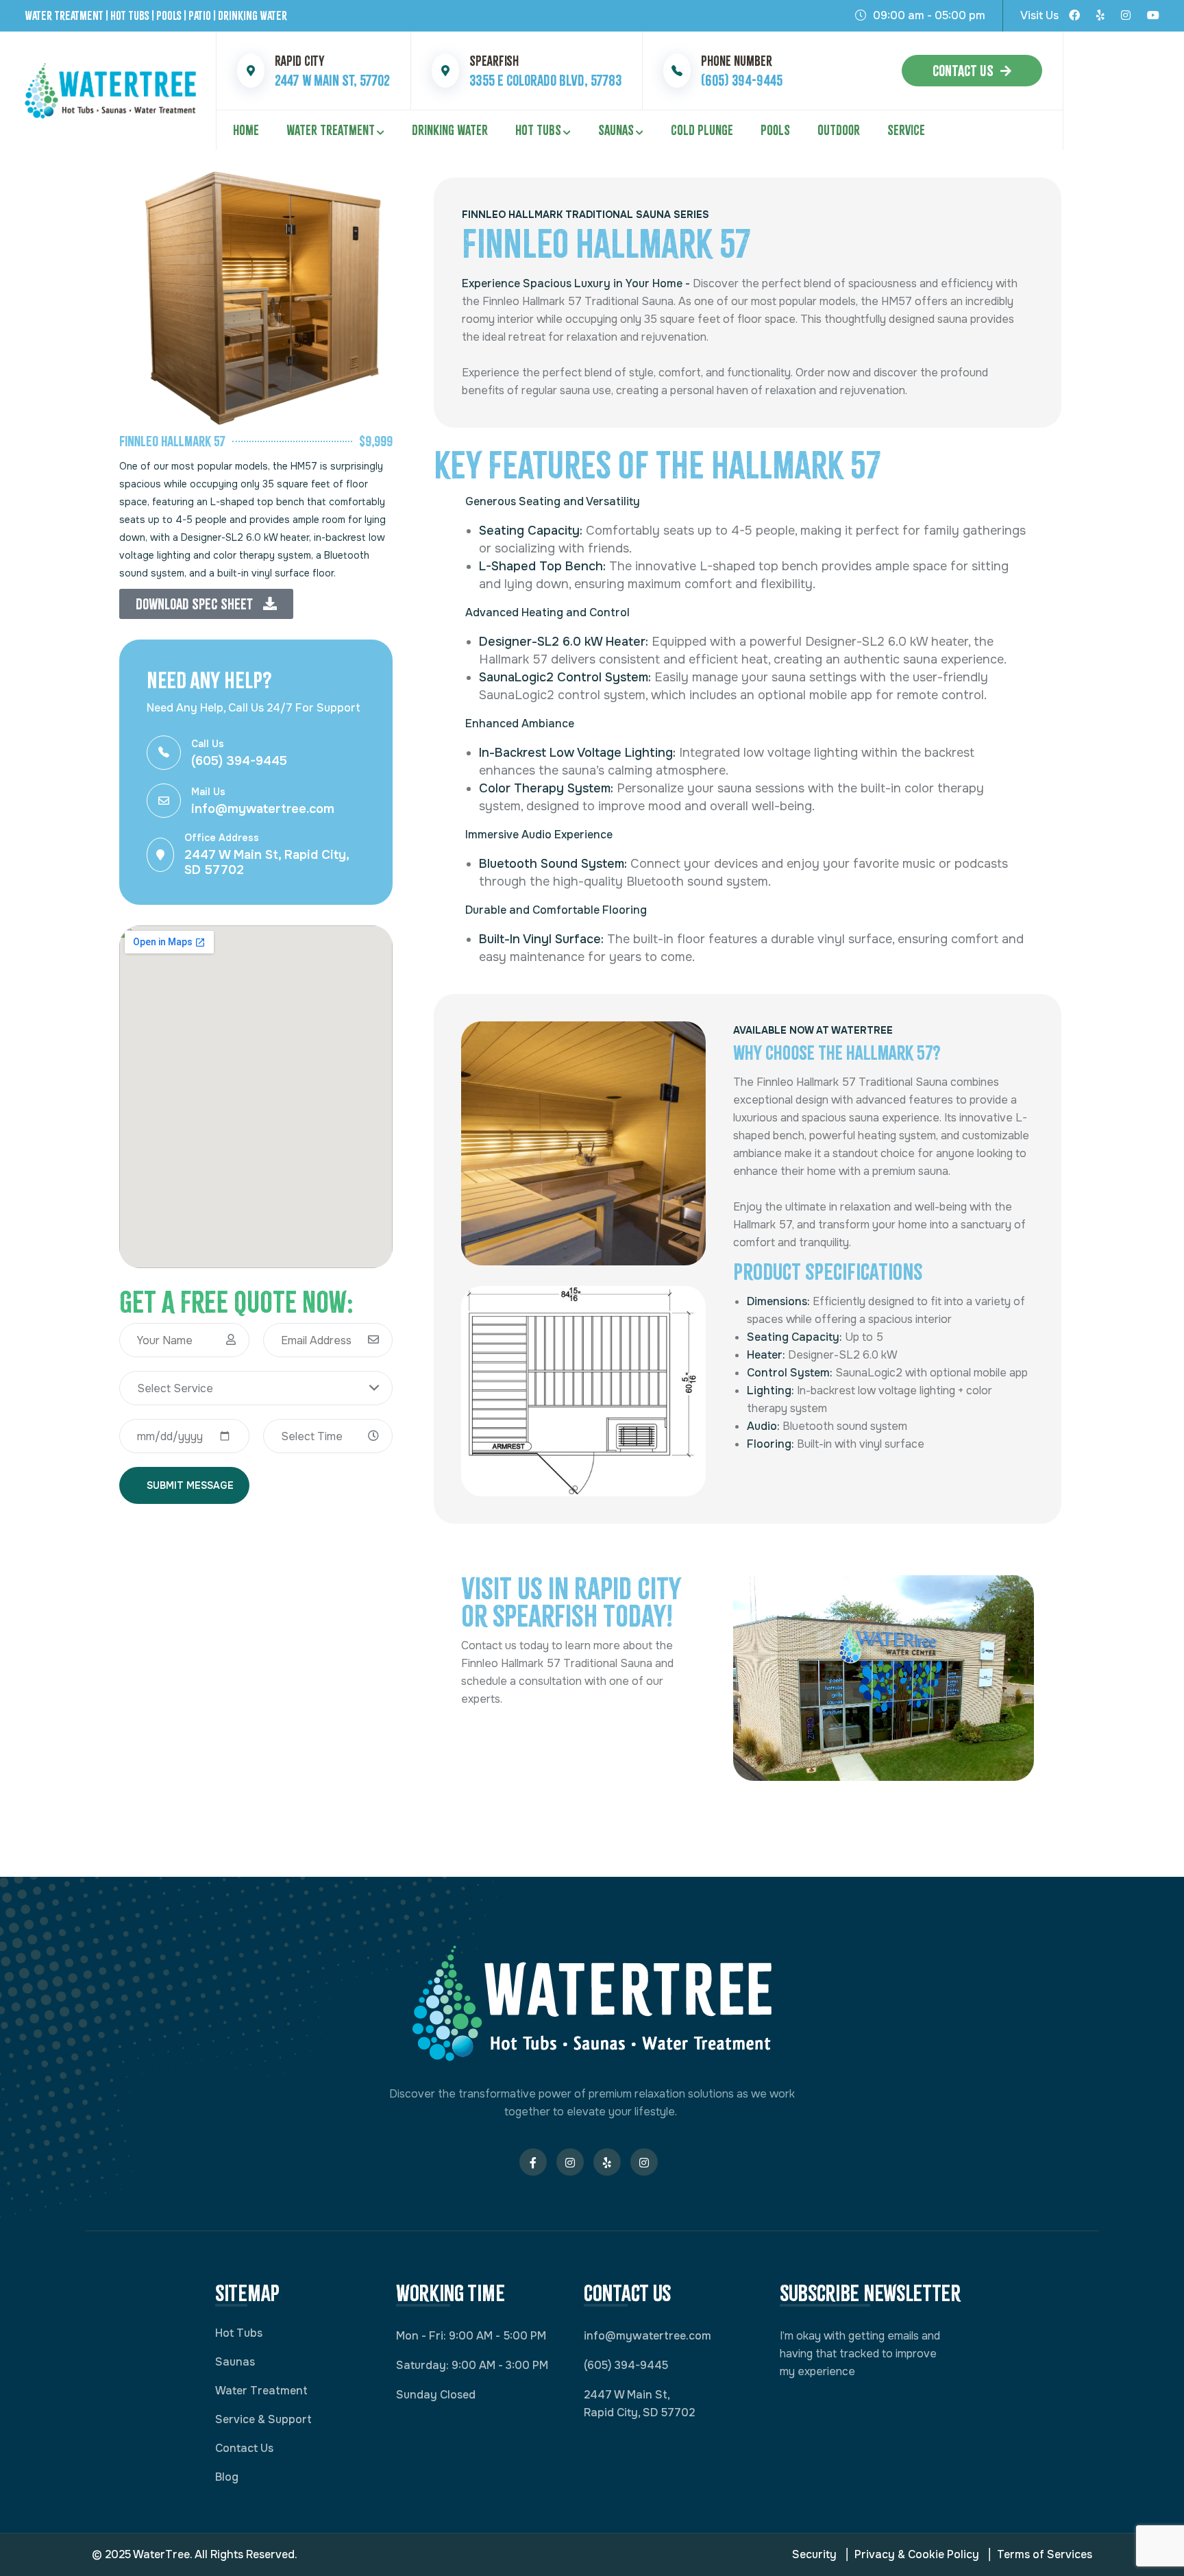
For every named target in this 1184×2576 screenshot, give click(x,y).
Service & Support (263, 2419)
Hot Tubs (538, 130)
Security (814, 2554)
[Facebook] (1074, 16)
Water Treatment (331, 130)
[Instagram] (1126, 16)
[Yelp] (1100, 16)
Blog (227, 2477)
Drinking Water (450, 130)
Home (246, 130)
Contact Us (963, 71)
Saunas (616, 130)
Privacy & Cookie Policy (917, 2554)
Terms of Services (1045, 2554)
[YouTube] (1153, 16)
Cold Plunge (702, 130)
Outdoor (839, 130)
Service (906, 130)
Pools (775, 130)
